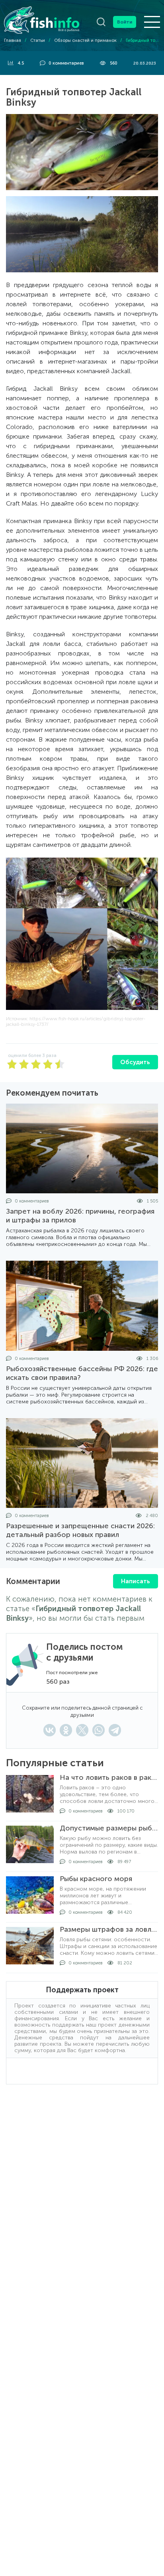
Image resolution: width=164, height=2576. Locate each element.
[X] (82, 1730)
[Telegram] (115, 1730)
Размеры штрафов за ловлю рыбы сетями (109, 1929)
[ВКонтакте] (50, 1730)
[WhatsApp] (99, 1730)
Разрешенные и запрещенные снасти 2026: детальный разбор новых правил (80, 1530)
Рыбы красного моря (96, 1879)
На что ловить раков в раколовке (109, 1777)
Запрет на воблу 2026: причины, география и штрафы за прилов (80, 1216)
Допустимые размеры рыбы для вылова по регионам (109, 1828)
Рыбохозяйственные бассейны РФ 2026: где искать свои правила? (82, 1373)
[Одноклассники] (66, 1730)
